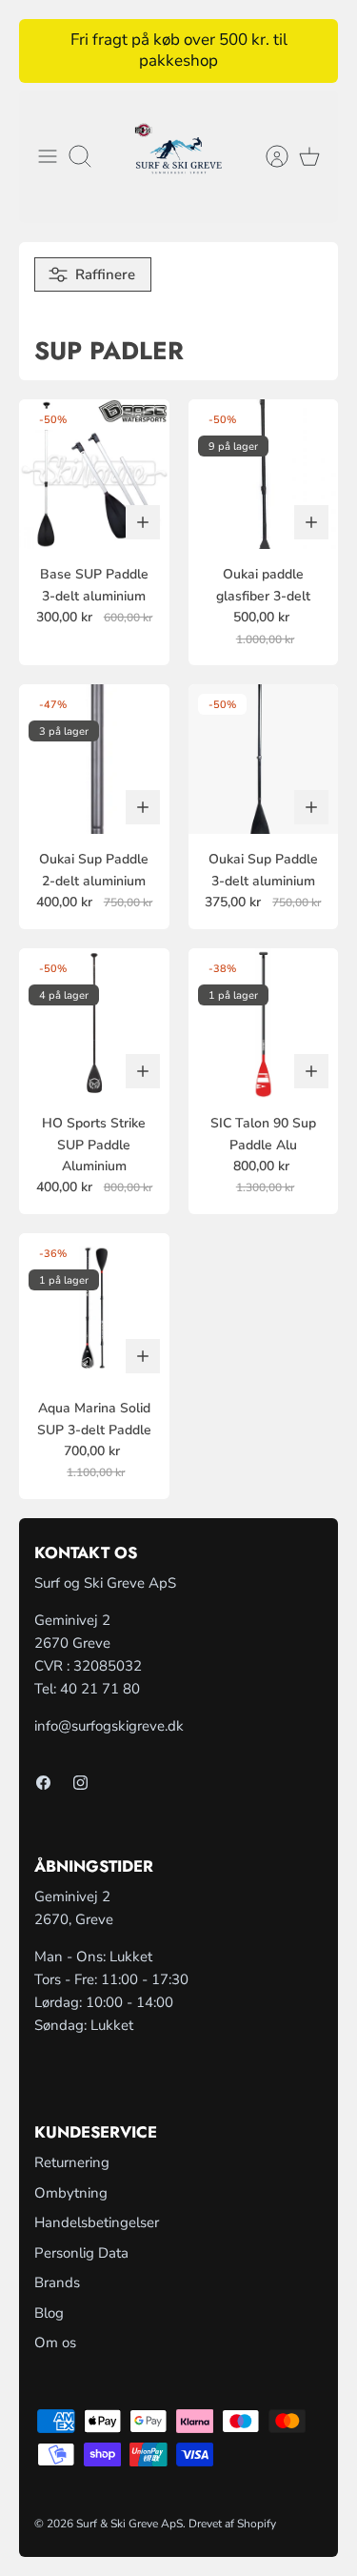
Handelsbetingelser (97, 2222)
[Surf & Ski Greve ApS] (178, 157)
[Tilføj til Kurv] (143, 522)
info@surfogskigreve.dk (109, 1726)
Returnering (72, 2162)
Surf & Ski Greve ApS (129, 2524)
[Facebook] (43, 1783)
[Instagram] (80, 1783)
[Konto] (268, 156)
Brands (57, 2282)
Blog (49, 2313)
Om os (55, 2343)
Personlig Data (81, 2253)
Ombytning (71, 2193)
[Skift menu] (48, 156)
